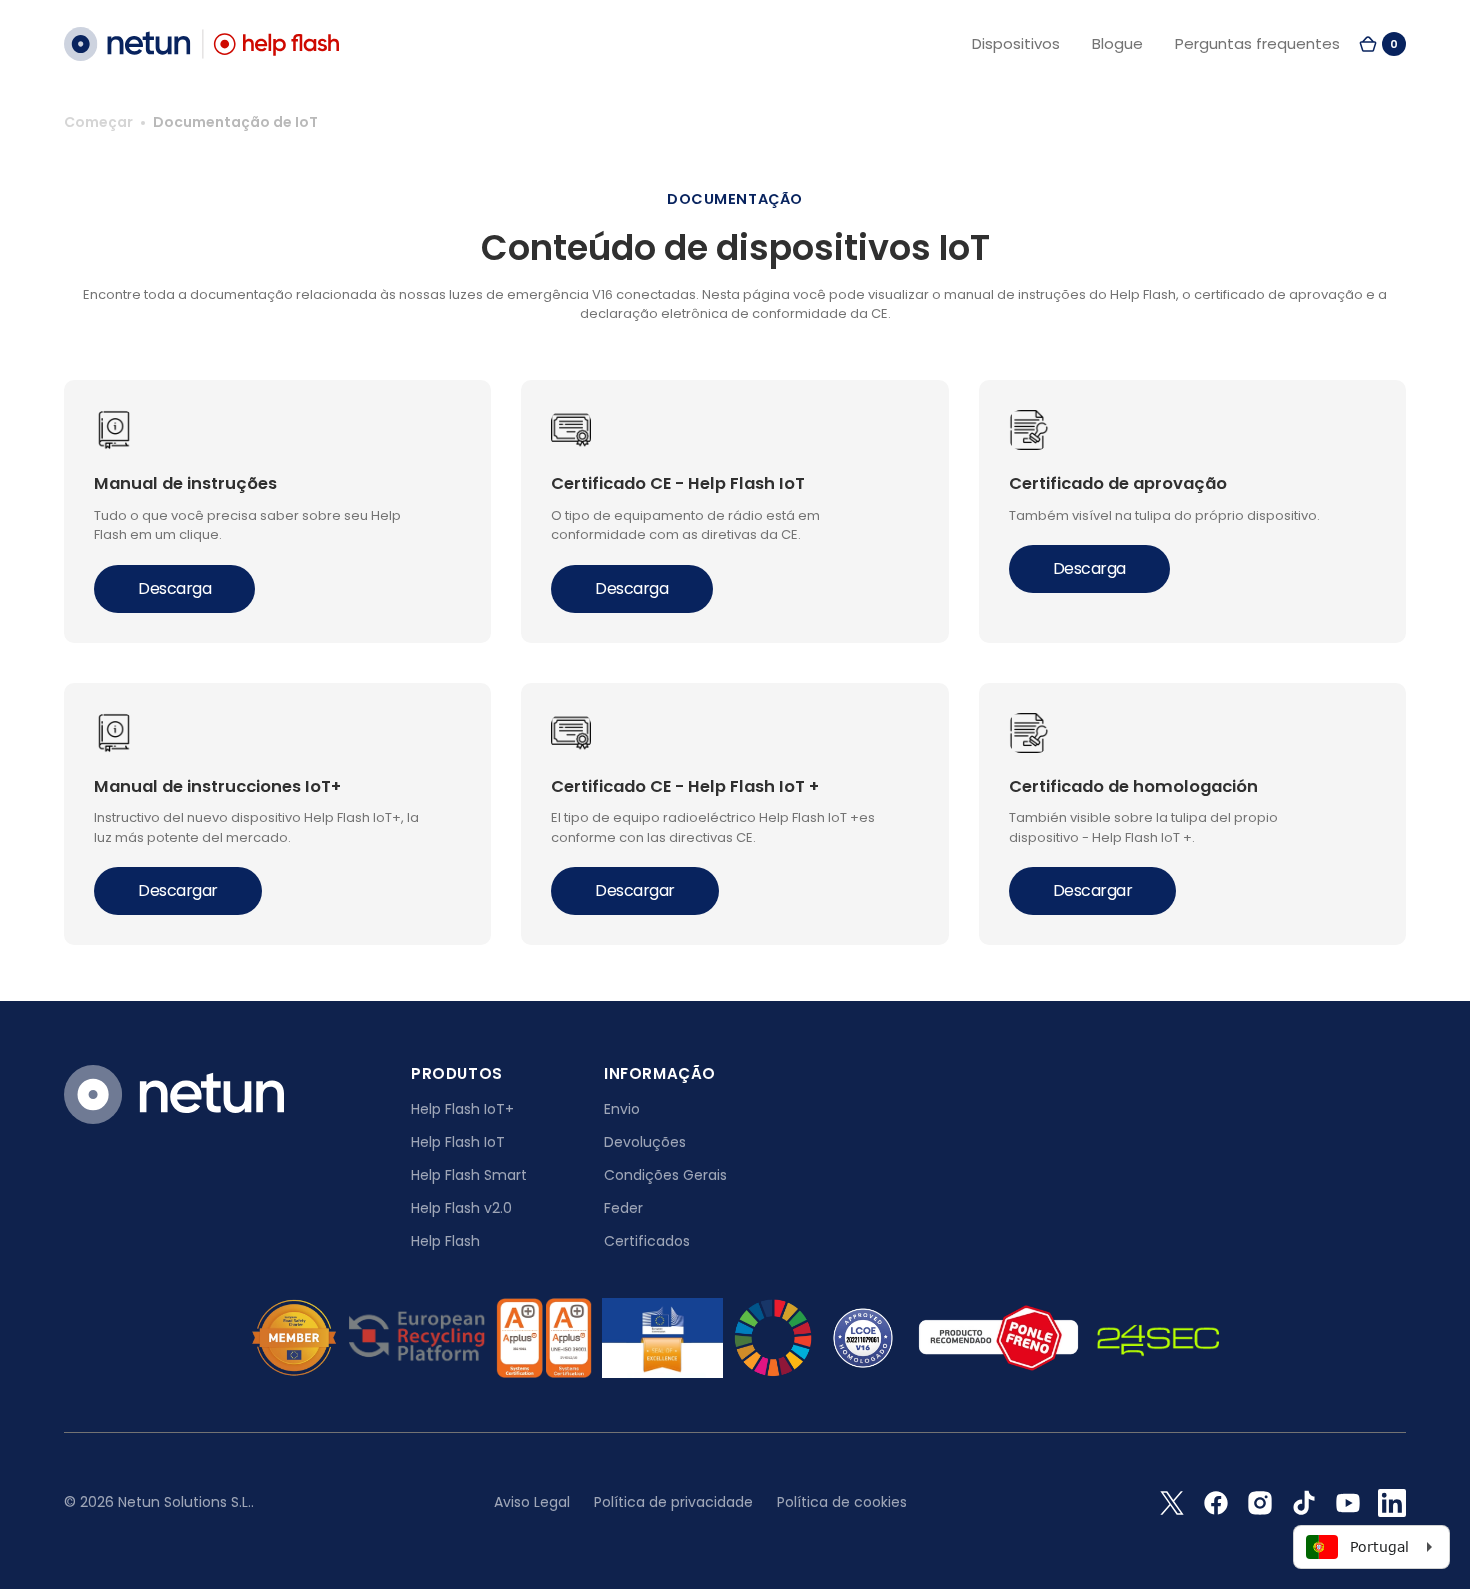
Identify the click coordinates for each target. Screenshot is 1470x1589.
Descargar (178, 890)
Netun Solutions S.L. (184, 1502)
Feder (623, 1208)
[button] (1382, 44)
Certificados (647, 1241)
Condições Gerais (665, 1175)
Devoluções (645, 1142)
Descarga (174, 588)
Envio (622, 1109)
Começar (98, 122)
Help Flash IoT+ (462, 1109)
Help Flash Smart (469, 1175)
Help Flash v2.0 (461, 1208)
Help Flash (445, 1241)
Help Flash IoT (458, 1142)
